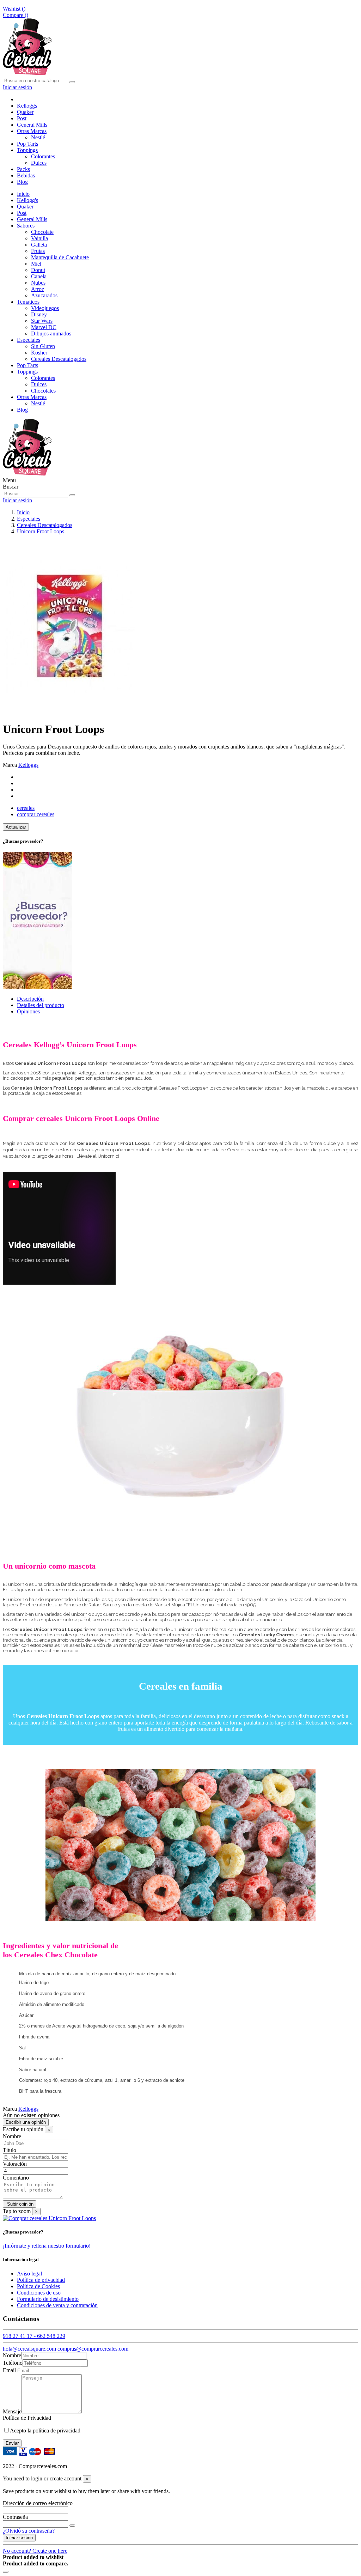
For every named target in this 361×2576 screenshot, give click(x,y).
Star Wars (42, 321)
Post (22, 213)
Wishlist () (14, 9)
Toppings (27, 372)
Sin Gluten (43, 346)
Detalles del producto (41, 1005)
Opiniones (28, 1011)
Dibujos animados (51, 334)
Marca (10, 765)
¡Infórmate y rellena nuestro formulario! (47, 2246)
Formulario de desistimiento (48, 2299)
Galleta (39, 245)
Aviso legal (29, 2274)
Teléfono (13, 2363)
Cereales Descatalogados (59, 359)
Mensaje (12, 2411)
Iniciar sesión (19, 2538)
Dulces (39, 163)
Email (9, 2370)
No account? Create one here (35, 2551)
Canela (39, 276)
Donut (38, 270)
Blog (22, 410)
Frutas (38, 251)
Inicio (23, 194)
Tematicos (28, 302)
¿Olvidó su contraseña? (29, 2531)
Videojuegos (45, 308)
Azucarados (44, 295)
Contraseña (15, 2517)
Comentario (16, 2178)
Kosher (39, 353)
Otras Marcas (32, 397)
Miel (36, 264)
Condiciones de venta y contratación (57, 2305)
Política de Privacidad (27, 2418)
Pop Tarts (27, 365)
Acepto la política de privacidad (45, 2430)
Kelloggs (28, 765)
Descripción (30, 999)
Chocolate (42, 232)
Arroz (38, 289)
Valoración (15, 2164)
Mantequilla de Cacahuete (60, 257)
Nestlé (38, 137)
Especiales (29, 340)
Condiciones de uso (39, 2293)
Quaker (25, 207)
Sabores (26, 226)
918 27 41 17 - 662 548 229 (34, 2336)
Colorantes (43, 156)
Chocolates (43, 391)
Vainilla (39, 238)
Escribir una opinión (26, 2122)
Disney (39, 314)
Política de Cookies (38, 2286)
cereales (26, 808)
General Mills (32, 219)
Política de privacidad (41, 2280)
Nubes (38, 283)
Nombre (12, 2136)
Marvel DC (44, 327)
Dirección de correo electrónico (38, 2503)
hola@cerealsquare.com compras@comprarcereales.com (66, 2349)
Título (10, 2150)
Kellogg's (27, 200)
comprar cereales (36, 814)
